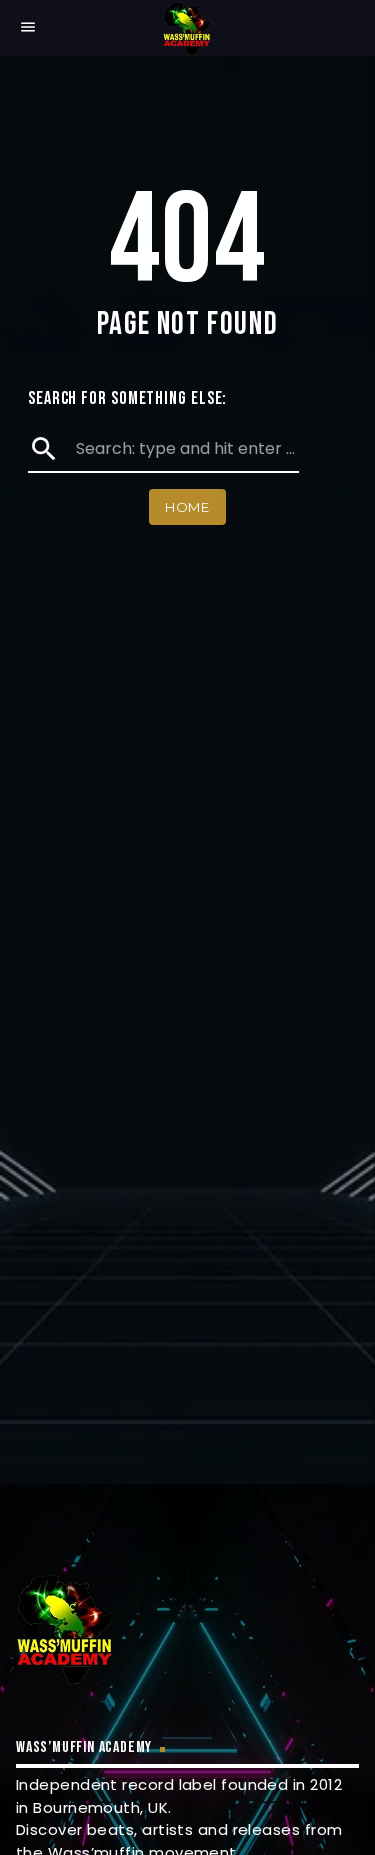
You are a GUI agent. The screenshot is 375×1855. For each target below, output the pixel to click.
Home (187, 507)
